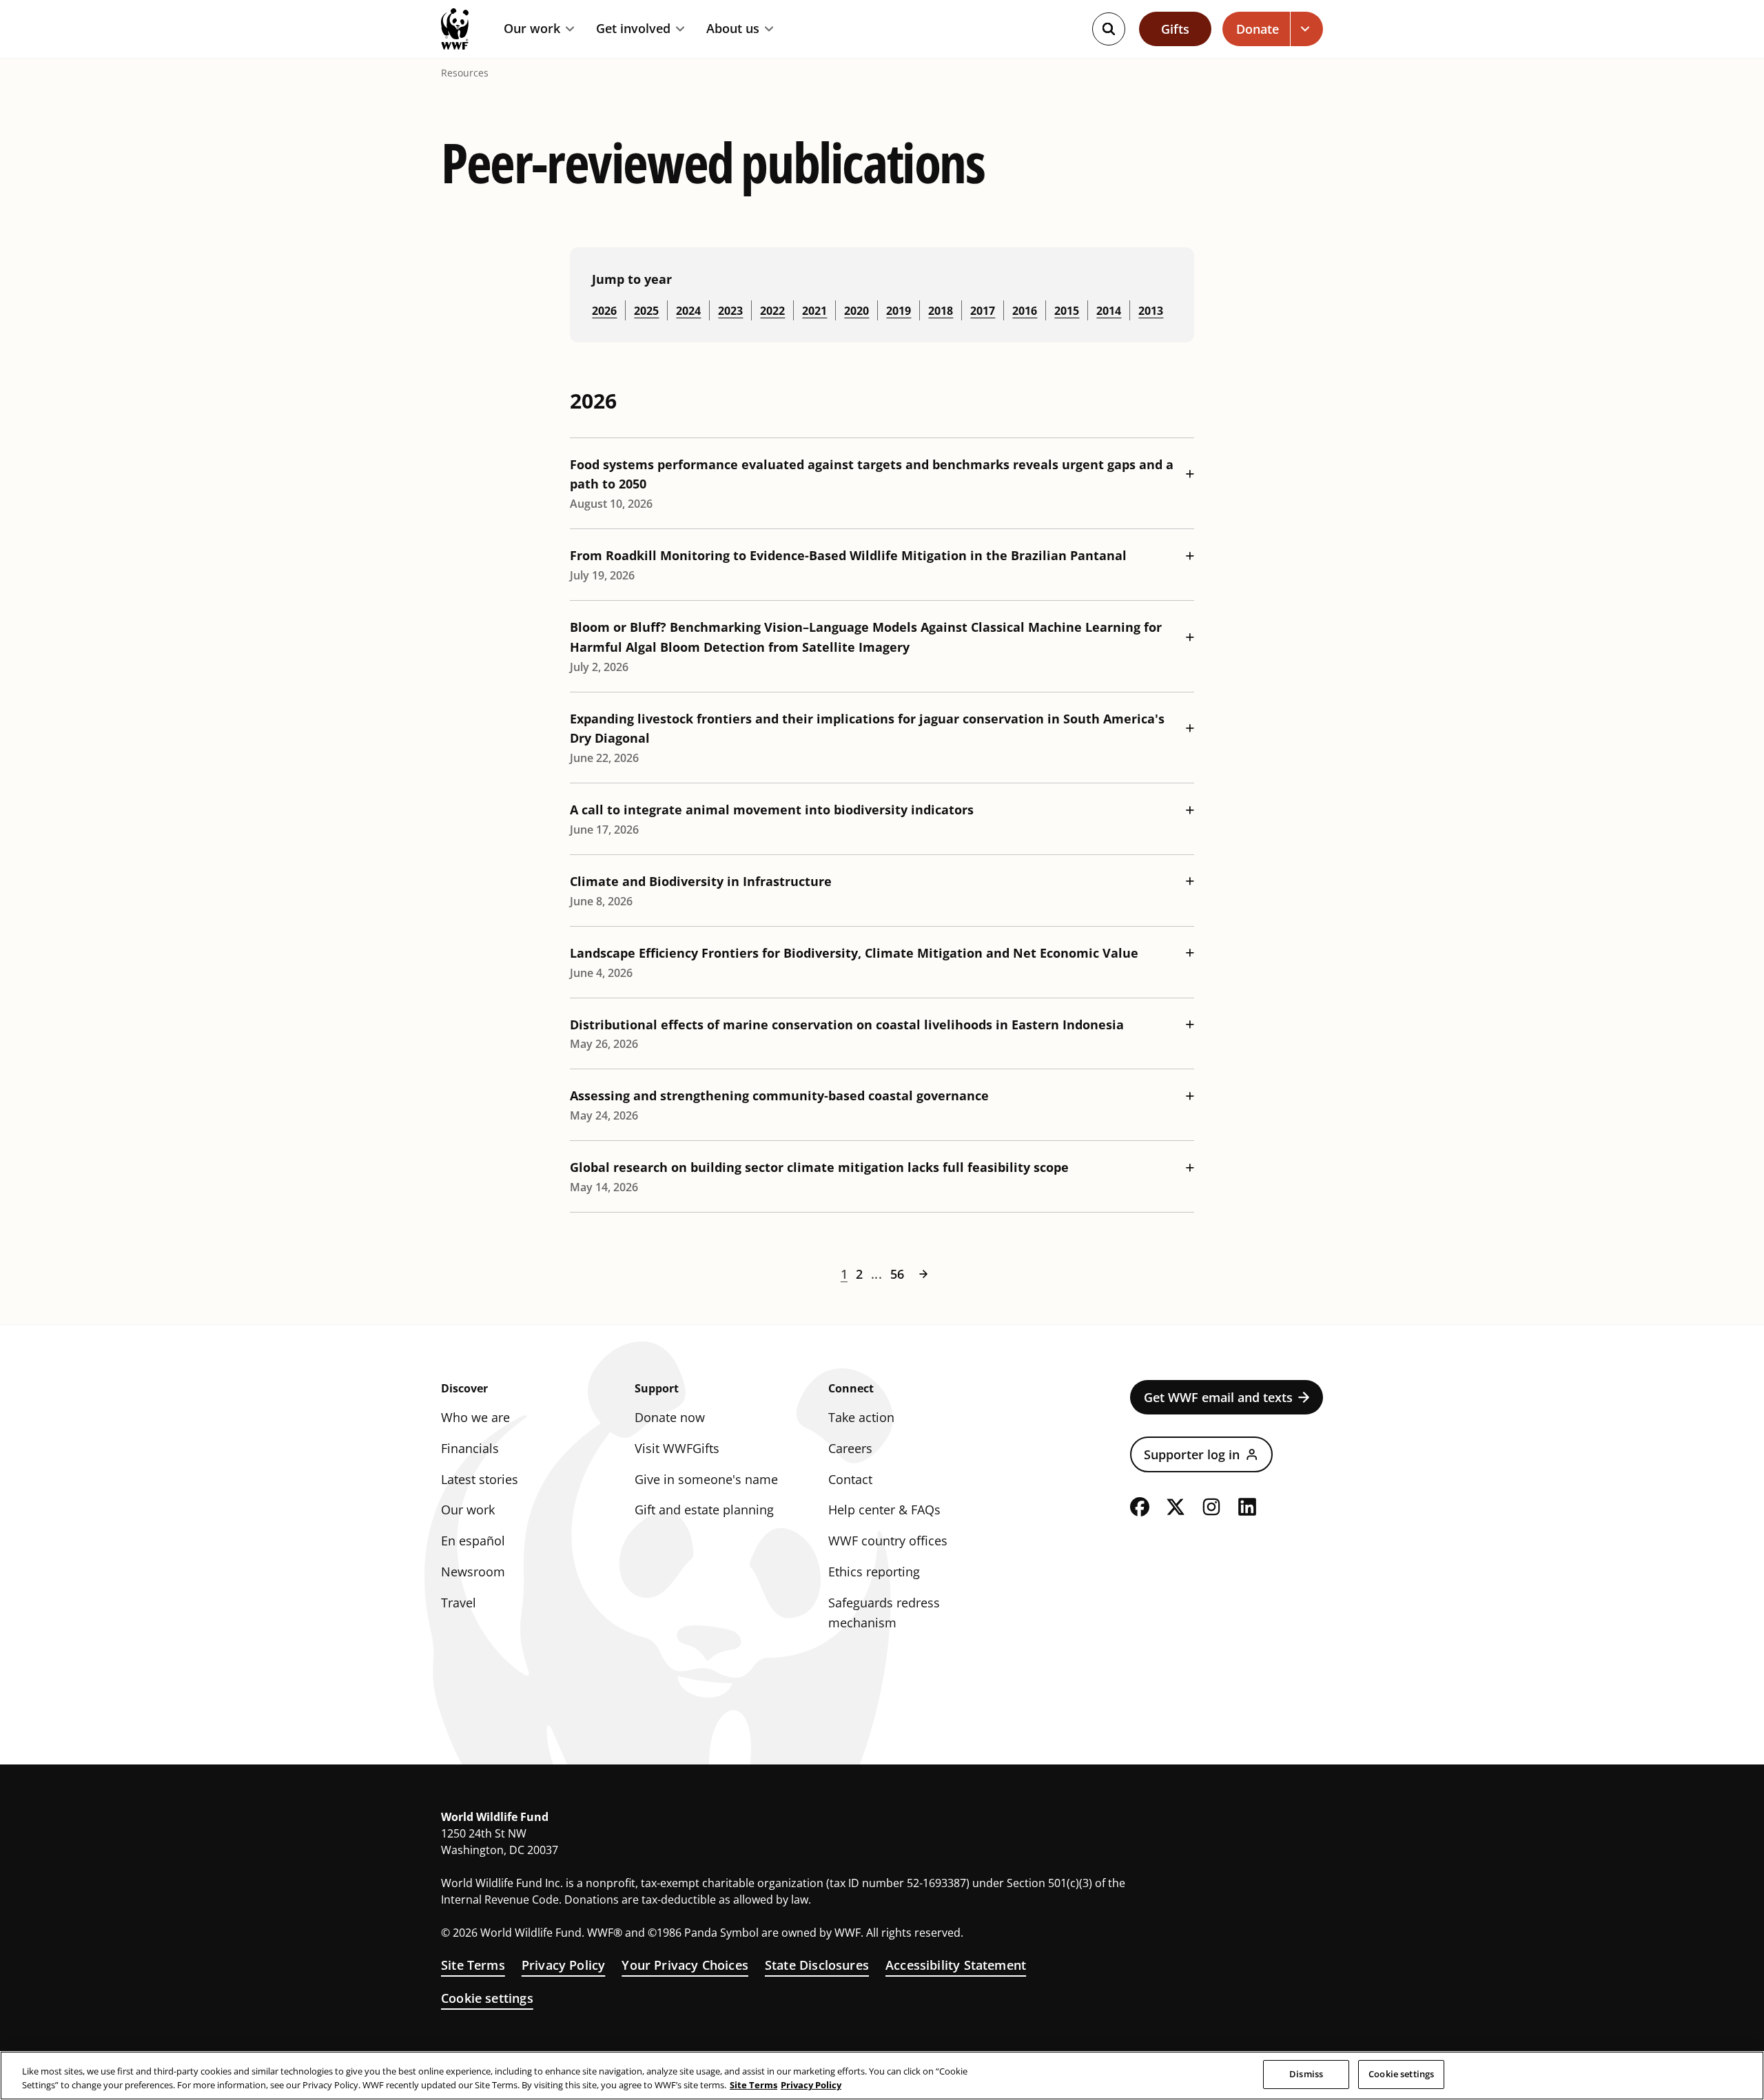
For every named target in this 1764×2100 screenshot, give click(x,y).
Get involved (633, 29)
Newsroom (473, 1572)
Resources (465, 73)
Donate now (670, 1417)
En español (473, 1541)
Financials (470, 1448)
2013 (1151, 311)
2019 (899, 311)
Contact (850, 1479)
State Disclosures (817, 1965)
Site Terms (473, 1965)
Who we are (475, 1417)
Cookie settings (487, 1998)
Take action (861, 1417)
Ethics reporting (874, 1572)
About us (733, 29)
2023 (730, 311)
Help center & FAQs (884, 1510)
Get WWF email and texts (1218, 1397)
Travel (459, 1603)
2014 (1109, 311)
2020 (857, 311)
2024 (688, 311)
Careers (850, 1448)
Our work (532, 29)
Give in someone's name (706, 1479)
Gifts (1175, 29)
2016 (1025, 311)
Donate (1258, 29)
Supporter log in (1192, 1454)
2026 (604, 311)
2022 (772, 311)
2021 (814, 311)
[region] (882, 2076)
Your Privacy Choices (685, 1965)
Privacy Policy (564, 1965)
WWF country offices (888, 1541)
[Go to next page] (923, 1274)
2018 (941, 311)
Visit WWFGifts (677, 1448)
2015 (1067, 311)
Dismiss (1306, 2074)
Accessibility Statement (956, 1965)
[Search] (1109, 29)
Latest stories (480, 1479)
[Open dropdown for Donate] (1307, 29)
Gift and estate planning (704, 1510)
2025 (646, 311)
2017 (983, 311)
